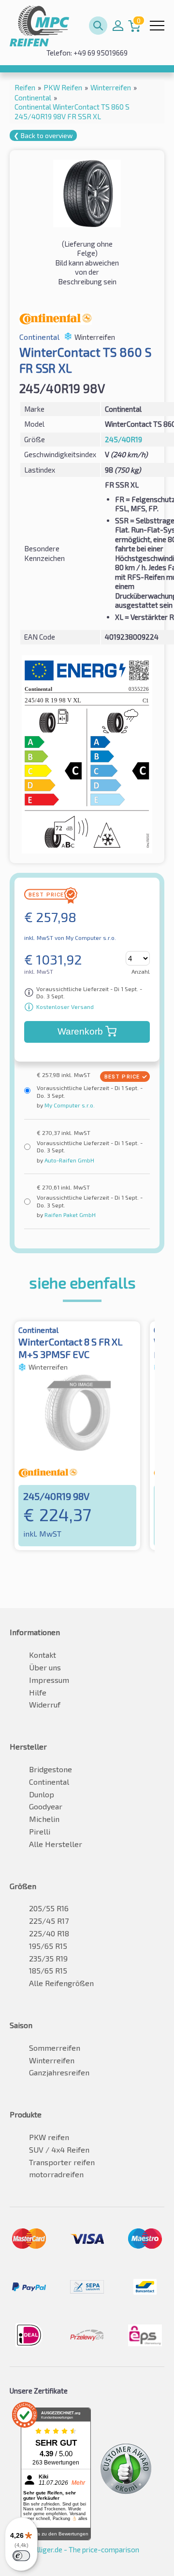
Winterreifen (52, 2060)
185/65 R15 (48, 1970)
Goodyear (46, 1806)
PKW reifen (49, 2137)
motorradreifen (56, 2174)
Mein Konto (118, 26)
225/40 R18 (49, 1933)
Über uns (45, 1667)
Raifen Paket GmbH (69, 1215)
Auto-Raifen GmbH (69, 1160)
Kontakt (43, 1655)
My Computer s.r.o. (69, 1105)
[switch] (21, 2556)
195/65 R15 (48, 1946)
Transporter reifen (62, 2162)
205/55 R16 (49, 1908)
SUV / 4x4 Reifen (59, 2149)
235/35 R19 (48, 1958)
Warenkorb (80, 1031)
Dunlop (42, 1794)
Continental (49, 1782)
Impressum (49, 1680)
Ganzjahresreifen (59, 2072)
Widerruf (45, 1704)
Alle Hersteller (56, 1844)
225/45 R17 (49, 1921)
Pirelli (40, 1831)
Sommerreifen (55, 2048)
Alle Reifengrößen (61, 1983)
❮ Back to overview (43, 135)
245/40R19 (123, 439)
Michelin (44, 1819)
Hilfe (38, 1692)
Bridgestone (51, 1769)
